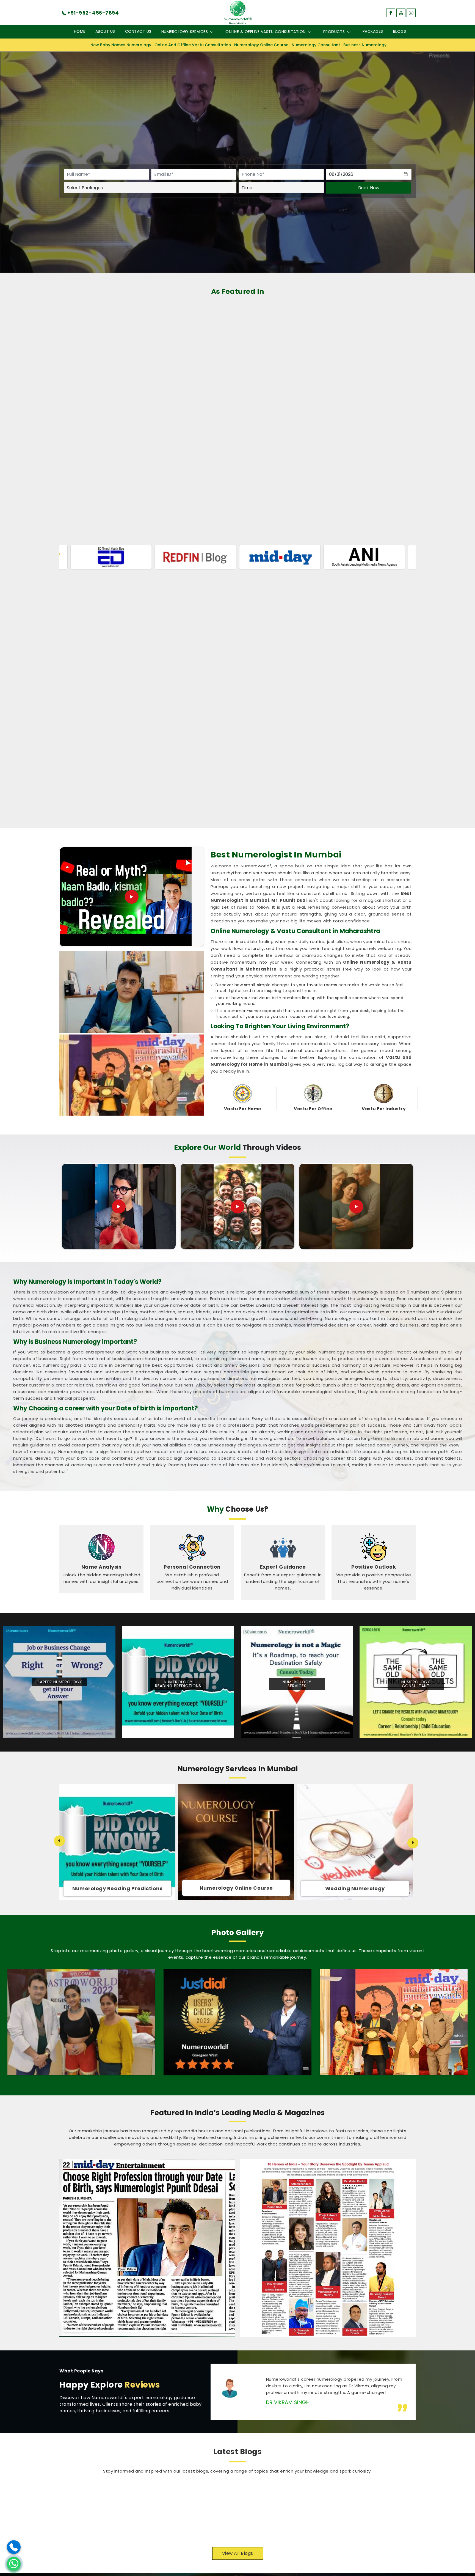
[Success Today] (303, 557)
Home (80, 31)
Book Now (369, 187)
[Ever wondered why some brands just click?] (356, 1207)
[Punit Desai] (81, 2022)
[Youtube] (401, 13)
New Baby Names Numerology (121, 45)
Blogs (400, 31)
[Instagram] (411, 13)
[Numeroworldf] (238, 12)
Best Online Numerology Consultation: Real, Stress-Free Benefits (364, 2493)
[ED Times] (388, 557)
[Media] (147, 2248)
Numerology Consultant (316, 45)
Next (413, 1843)
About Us (105, 31)
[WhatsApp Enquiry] (14, 2564)
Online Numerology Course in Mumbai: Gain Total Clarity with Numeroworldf (183, 2493)
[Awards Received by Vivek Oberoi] (237, 2022)
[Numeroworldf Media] (328, 2248)
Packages (373, 31)
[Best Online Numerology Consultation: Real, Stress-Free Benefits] (275, 2511)
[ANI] (219, 557)
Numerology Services (185, 32)
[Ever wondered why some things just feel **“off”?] (237, 1207)
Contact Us (138, 31)
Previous (59, 1841)
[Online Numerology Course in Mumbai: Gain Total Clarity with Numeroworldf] (94, 2511)
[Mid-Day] (134, 557)
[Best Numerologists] (394, 2022)
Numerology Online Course (261, 45)
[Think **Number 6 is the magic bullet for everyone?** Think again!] (119, 1207)
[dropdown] (212, 32)
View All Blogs (238, 2553)
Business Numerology (365, 45)
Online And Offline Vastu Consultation (193, 45)
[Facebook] (391, 13)
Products (334, 32)
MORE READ (148, 2532)
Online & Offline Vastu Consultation (266, 32)
